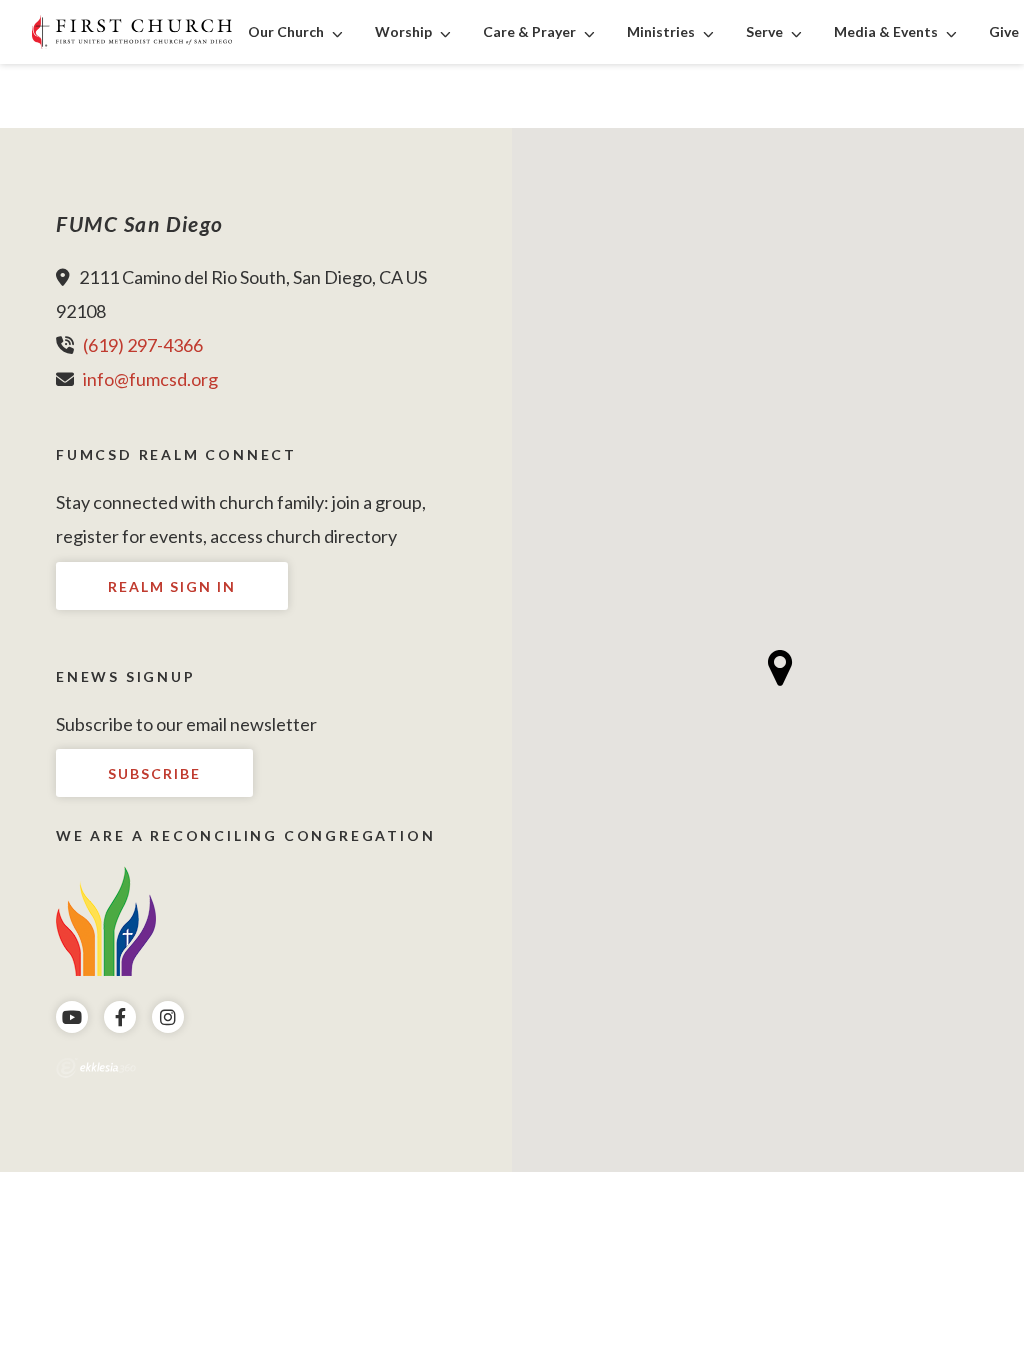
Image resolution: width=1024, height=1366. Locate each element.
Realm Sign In (172, 586)
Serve (764, 31)
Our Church (286, 31)
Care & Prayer (529, 31)
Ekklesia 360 (96, 1068)
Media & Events (886, 31)
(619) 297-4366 (143, 345)
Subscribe (154, 773)
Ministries (661, 31)
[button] (780, 668)
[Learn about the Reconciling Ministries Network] (106, 918)
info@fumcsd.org (150, 379)
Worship (403, 31)
